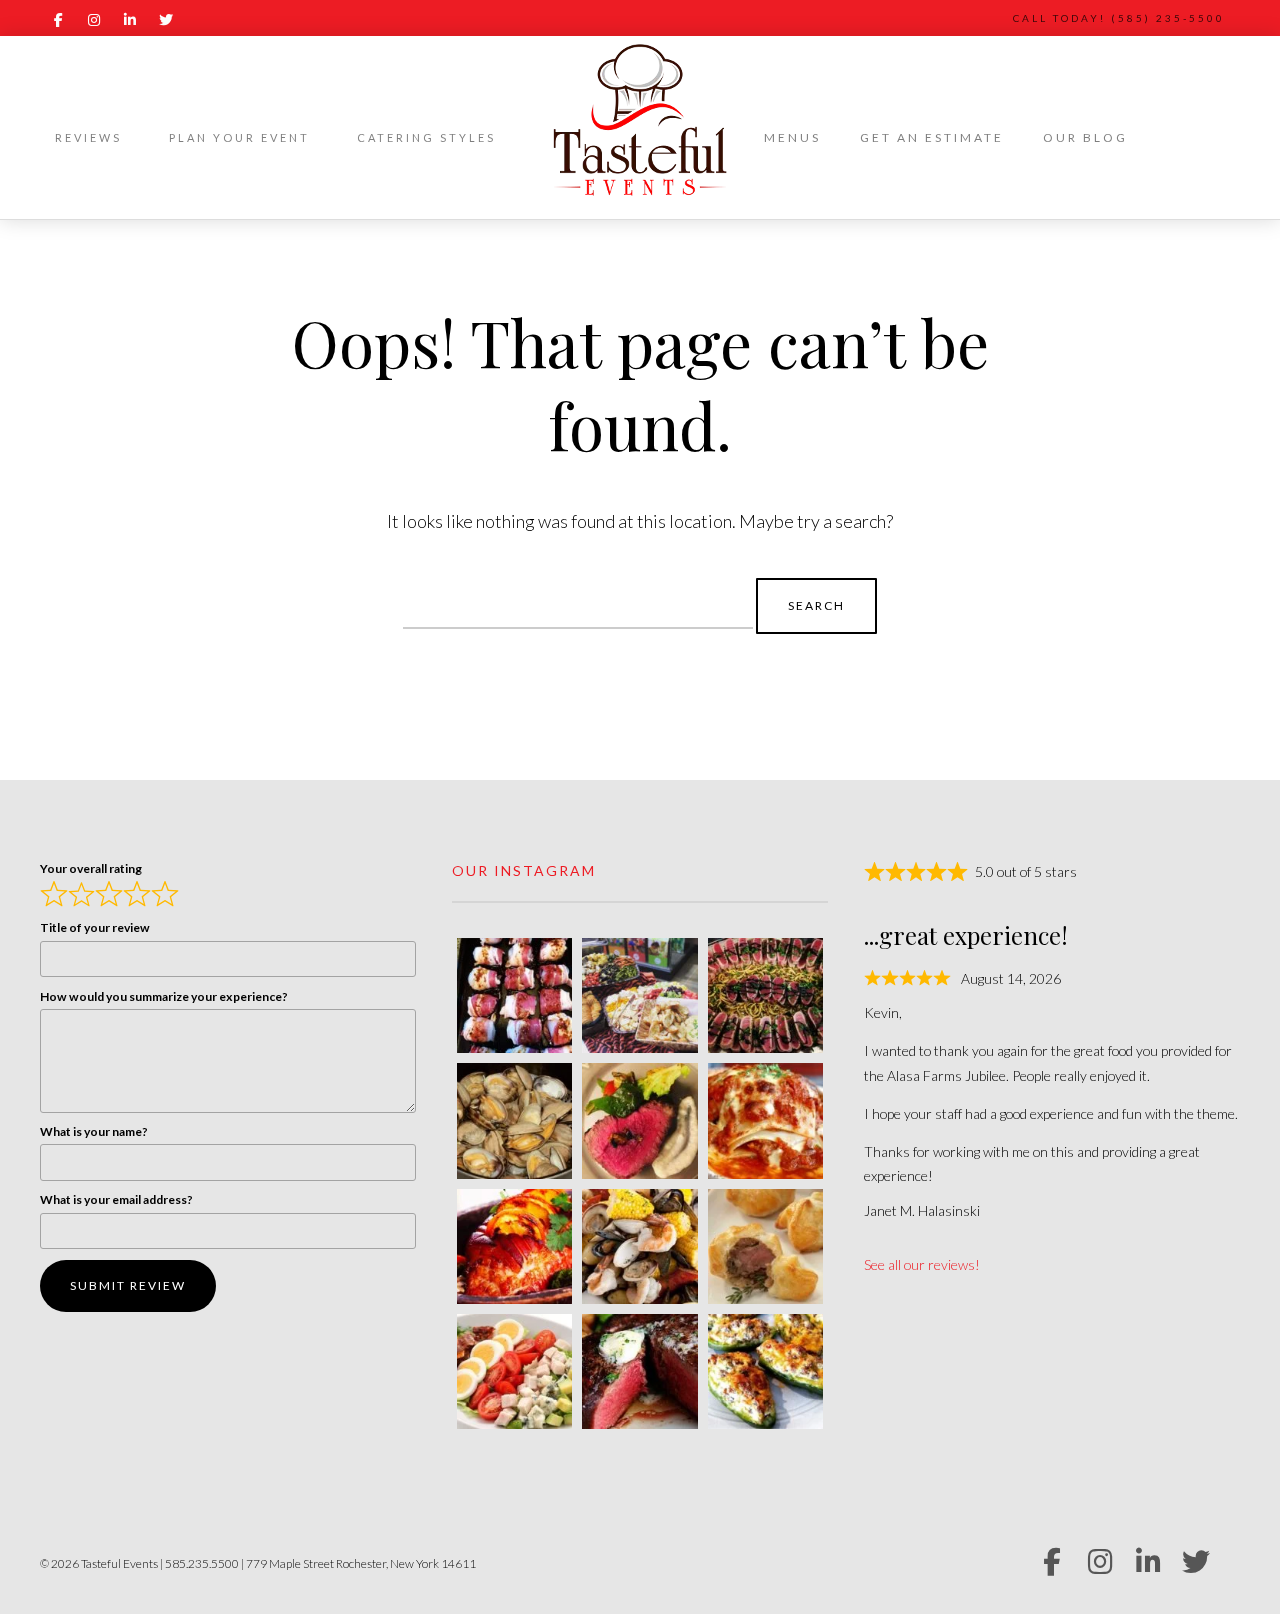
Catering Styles (426, 137)
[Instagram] (94, 20)
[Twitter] (166, 20)
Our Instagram (524, 870)
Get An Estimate (932, 137)
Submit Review (128, 1285)
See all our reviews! (922, 1264)
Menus (792, 137)
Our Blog (1085, 137)
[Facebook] (58, 20)
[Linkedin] (130, 20)
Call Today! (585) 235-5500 (1119, 18)
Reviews (88, 137)
